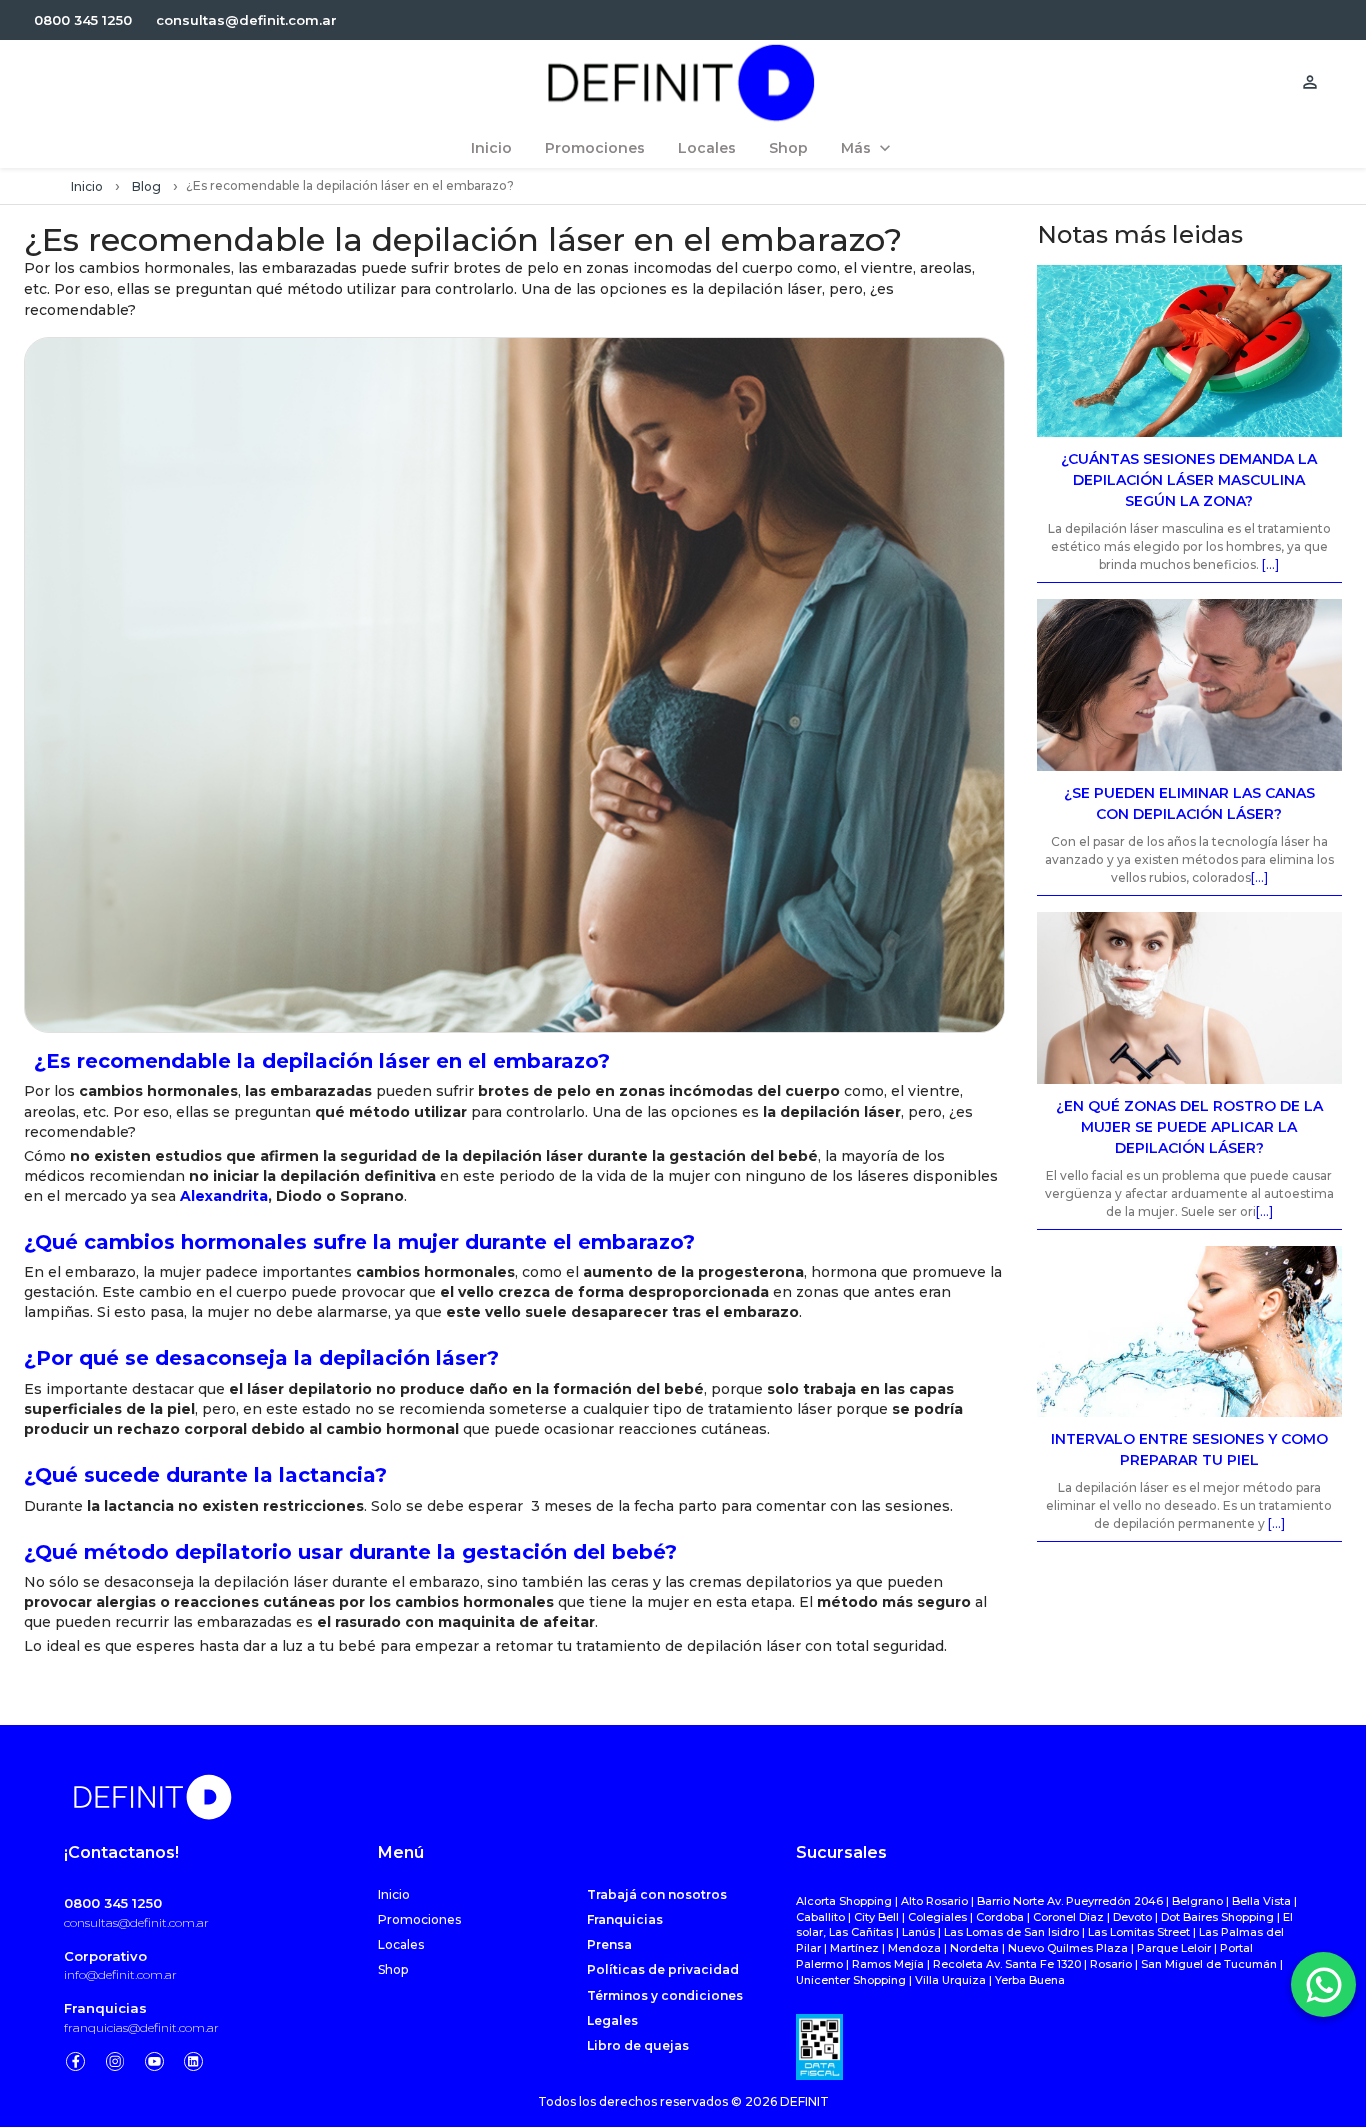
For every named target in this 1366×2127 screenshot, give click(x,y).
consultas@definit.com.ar (136, 1922)
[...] (1270, 564)
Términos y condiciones (665, 1995)
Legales (612, 2020)
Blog (146, 186)
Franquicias (105, 2008)
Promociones (419, 1919)
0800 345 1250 (113, 1903)
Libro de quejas (638, 2045)
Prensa (609, 1944)
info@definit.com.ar (120, 1974)
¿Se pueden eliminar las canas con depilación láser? (1189, 803)
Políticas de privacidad (663, 1969)
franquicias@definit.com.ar (141, 2027)
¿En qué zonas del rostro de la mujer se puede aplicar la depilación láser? (1189, 1127)
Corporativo (105, 1956)
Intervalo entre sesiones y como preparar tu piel (1189, 1449)
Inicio (87, 186)
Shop (393, 1969)
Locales (401, 1944)
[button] (83, 20)
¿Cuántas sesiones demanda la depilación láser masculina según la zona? (1189, 480)
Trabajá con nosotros (657, 1894)
